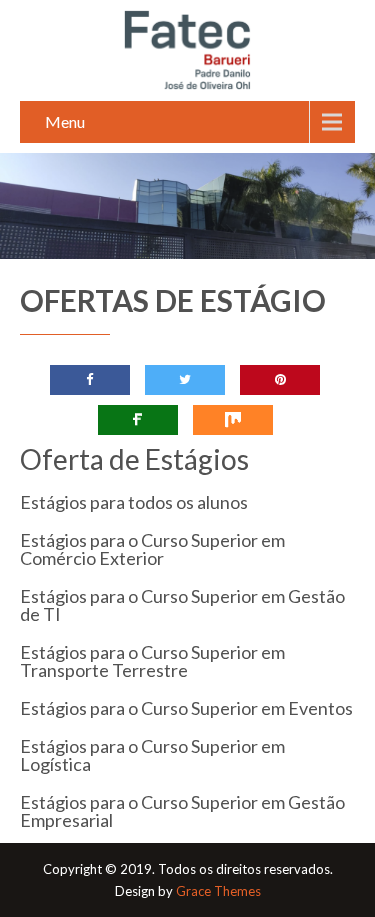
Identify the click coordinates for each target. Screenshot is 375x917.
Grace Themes (218, 891)
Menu (65, 121)
